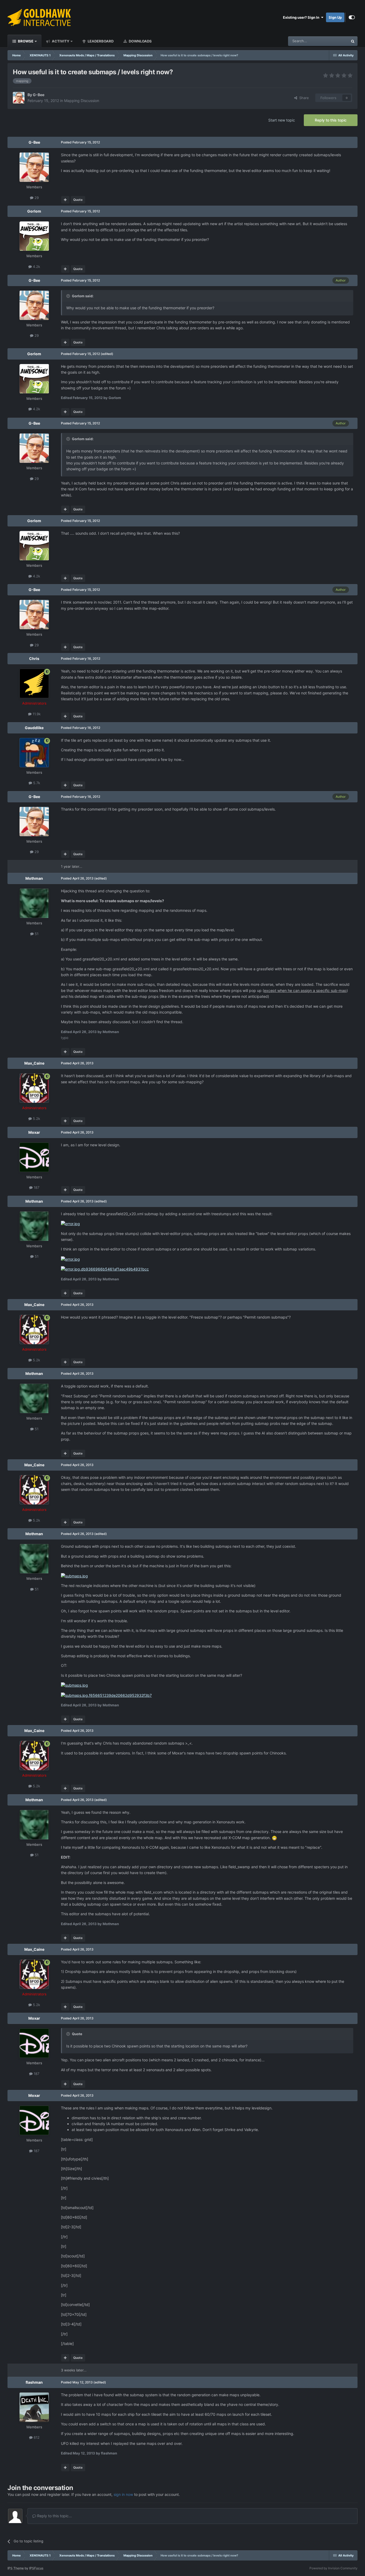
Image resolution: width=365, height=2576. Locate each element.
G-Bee (39, 95)
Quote (78, 200)
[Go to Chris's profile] (34, 683)
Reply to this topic (331, 120)
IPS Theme (16, 2568)
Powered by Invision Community (333, 2568)
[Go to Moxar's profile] (34, 1157)
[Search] (353, 41)
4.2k (36, 267)
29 (36, 198)
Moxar (34, 1132)
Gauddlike (34, 728)
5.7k (36, 783)
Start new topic (282, 120)
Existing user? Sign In (302, 17)
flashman (34, 2382)
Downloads (140, 41)
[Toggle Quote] (69, 296)
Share (303, 98)
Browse (25, 41)
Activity (60, 41)
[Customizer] (352, 17)
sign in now (123, 2494)
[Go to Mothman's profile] (34, 903)
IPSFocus (36, 2568)
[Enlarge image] (274, 1838)
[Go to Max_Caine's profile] (34, 1088)
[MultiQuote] (65, 200)
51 (36, 934)
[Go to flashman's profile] (34, 2407)
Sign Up (335, 17)
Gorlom (34, 211)
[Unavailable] (70, 1223)
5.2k (36, 1119)
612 (36, 2437)
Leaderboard (100, 41)
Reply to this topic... (54, 2516)
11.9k (36, 714)
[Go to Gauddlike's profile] (34, 753)
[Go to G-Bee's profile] (19, 98)
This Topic (333, 41)
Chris (34, 658)
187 (36, 1187)
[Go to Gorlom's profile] (34, 236)
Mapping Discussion (82, 101)
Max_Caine (34, 1063)
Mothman (34, 878)
